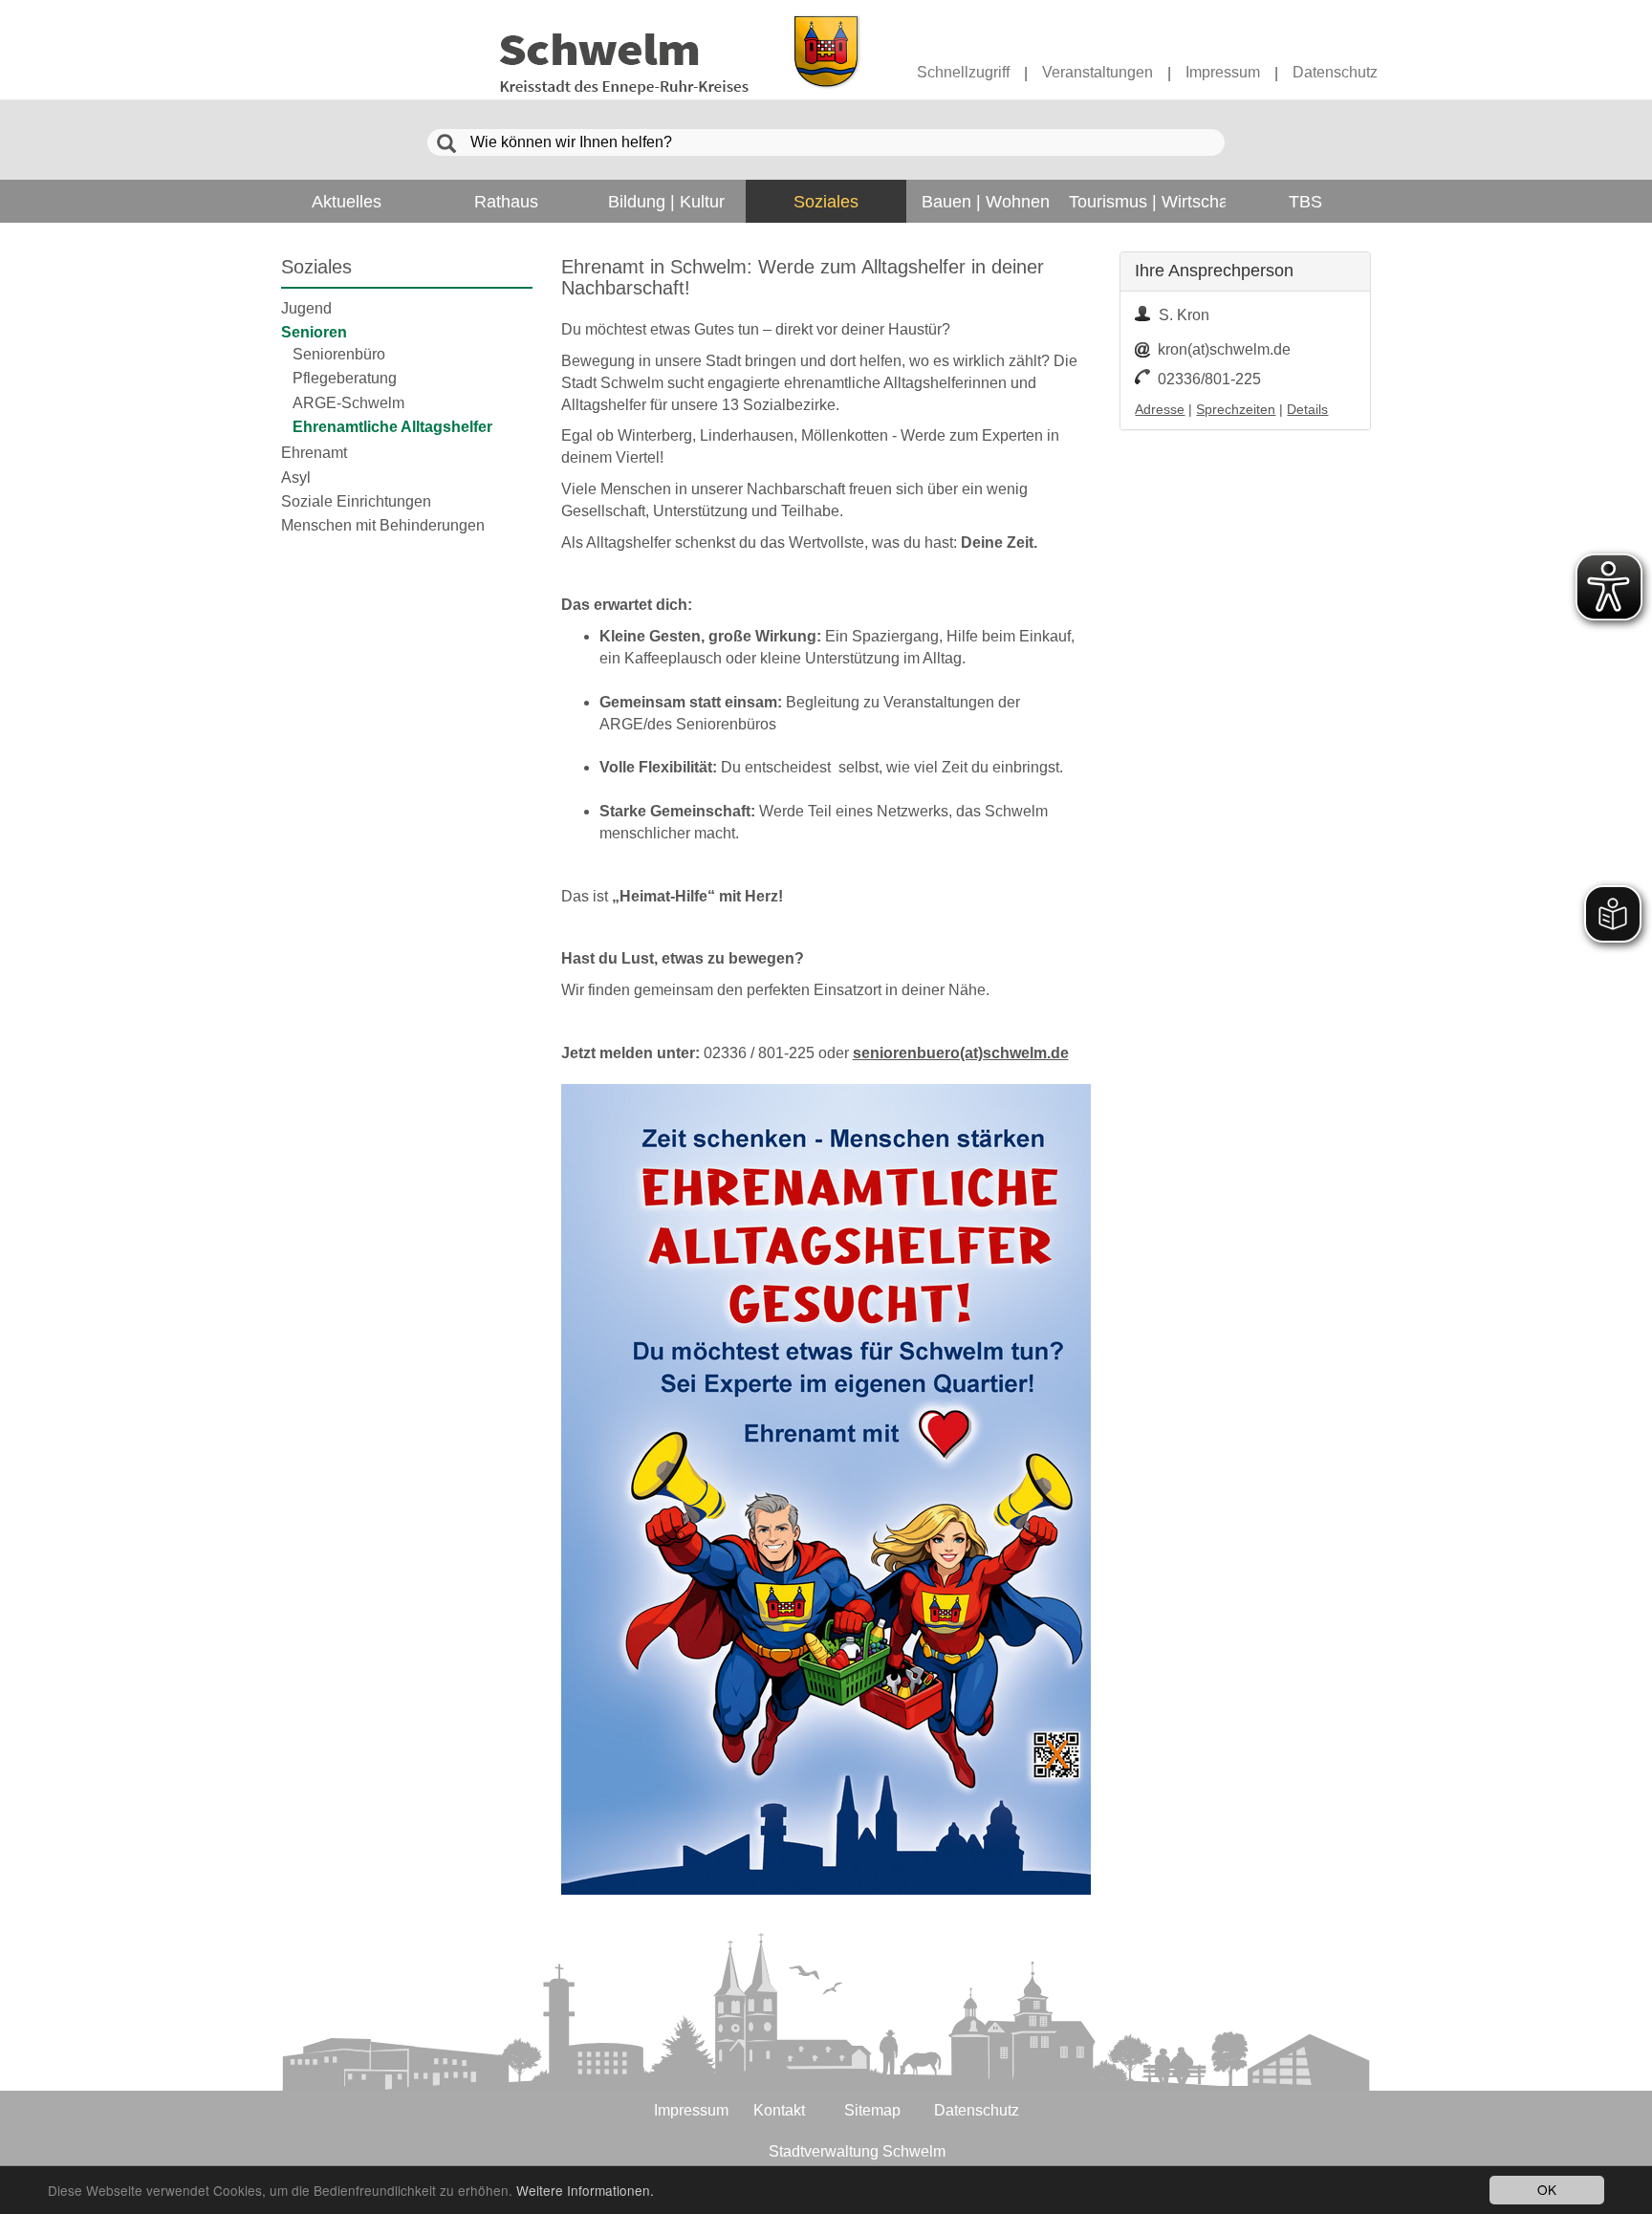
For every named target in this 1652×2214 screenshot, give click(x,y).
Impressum (1223, 72)
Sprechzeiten (1236, 409)
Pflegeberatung (345, 378)
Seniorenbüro (339, 354)
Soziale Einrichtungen (356, 501)
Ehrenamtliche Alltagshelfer (392, 427)
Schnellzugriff (963, 72)
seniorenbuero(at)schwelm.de (961, 1053)
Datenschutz (1335, 72)
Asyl (296, 478)
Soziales (316, 267)
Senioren (314, 332)
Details (1307, 409)
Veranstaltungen (1098, 72)
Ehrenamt (314, 453)
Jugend (306, 308)
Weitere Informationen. (585, 2190)
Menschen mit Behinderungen (383, 525)
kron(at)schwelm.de (1224, 349)
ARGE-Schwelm (348, 403)
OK (1547, 2189)
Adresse (1160, 409)
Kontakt (779, 2110)
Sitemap (872, 2110)
